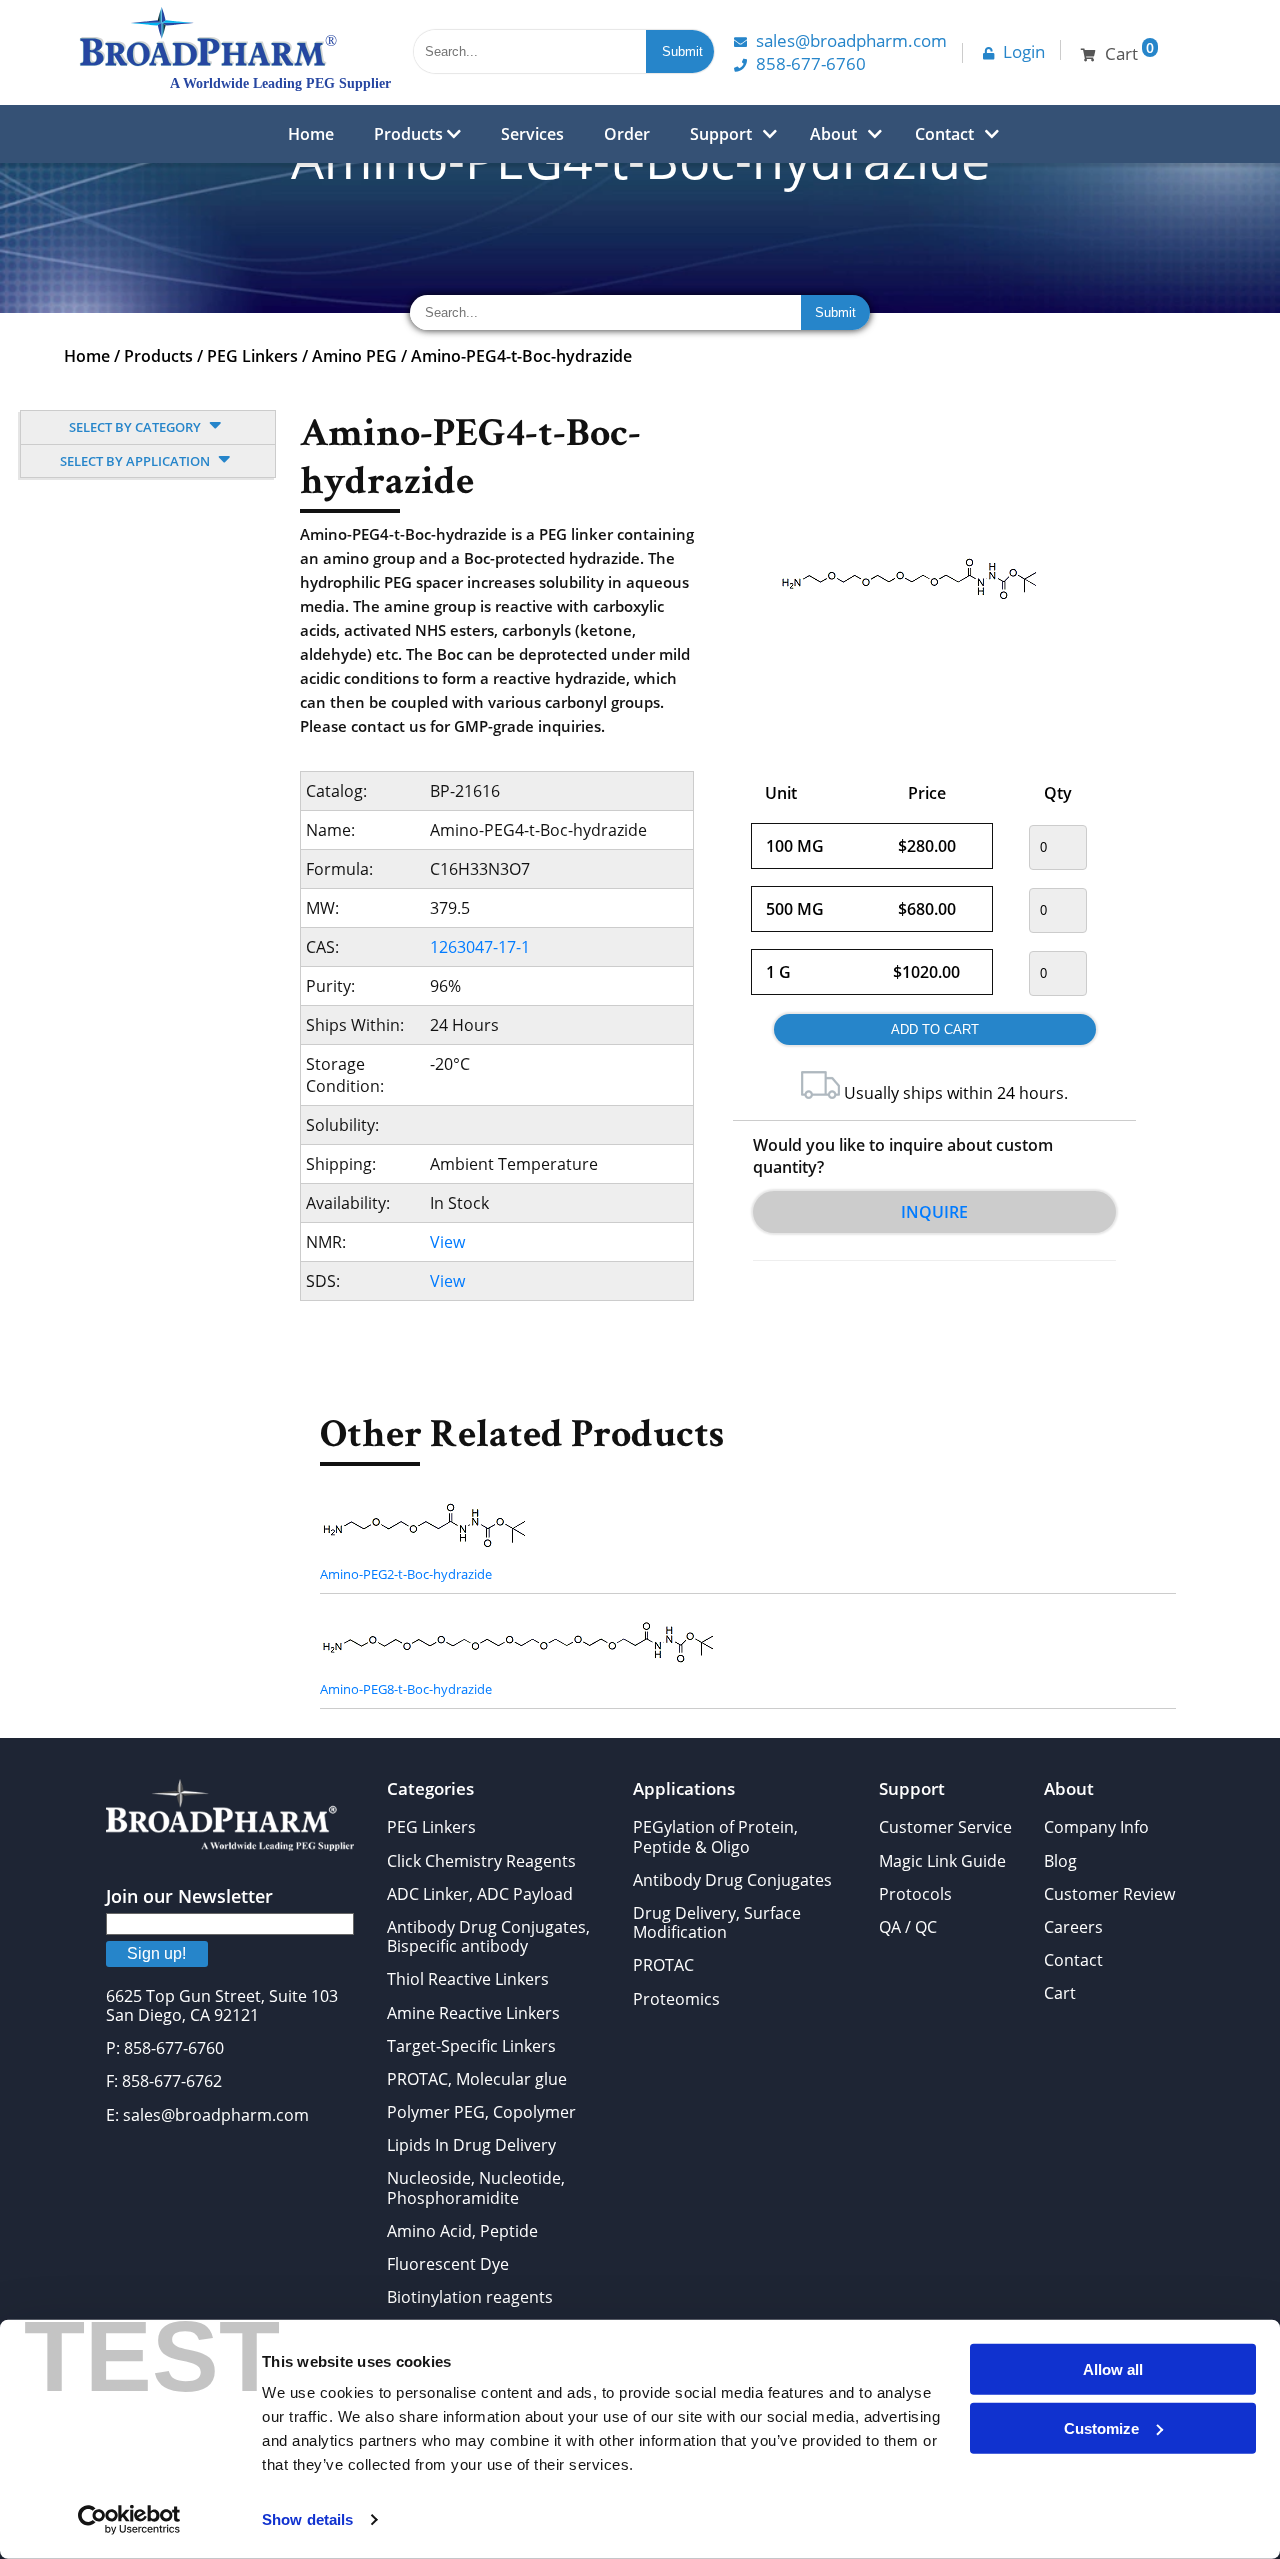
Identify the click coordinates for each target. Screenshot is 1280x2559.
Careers (1073, 1927)
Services (532, 134)
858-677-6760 (811, 63)
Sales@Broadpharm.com (851, 40)
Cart (1060, 1993)
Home (311, 134)
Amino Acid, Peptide (462, 2231)
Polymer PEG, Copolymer (481, 2112)
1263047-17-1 (480, 947)
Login (1024, 51)
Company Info (1096, 1827)
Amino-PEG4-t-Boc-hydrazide (521, 356)
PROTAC (663, 1965)
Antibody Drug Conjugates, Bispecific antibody (488, 1936)
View (447, 1242)
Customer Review (1109, 1894)
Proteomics (676, 1999)
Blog (1060, 1861)
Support (721, 134)
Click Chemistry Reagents (481, 1861)
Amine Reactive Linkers (473, 2013)
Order (627, 134)
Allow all (1113, 2369)
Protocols (915, 1894)
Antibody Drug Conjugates (732, 1880)
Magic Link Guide (942, 1861)
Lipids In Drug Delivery (471, 2145)
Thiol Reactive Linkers (468, 1979)
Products (410, 134)
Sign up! (156, 1953)
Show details (307, 2519)
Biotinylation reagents (470, 2297)
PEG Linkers (252, 356)
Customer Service (945, 1827)
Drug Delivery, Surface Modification (717, 1922)
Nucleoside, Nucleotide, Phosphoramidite (476, 2187)
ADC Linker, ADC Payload (480, 1894)
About (833, 134)
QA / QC (908, 1927)
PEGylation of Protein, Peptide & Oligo (715, 1836)
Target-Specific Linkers (471, 2046)
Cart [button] (1129, 51)
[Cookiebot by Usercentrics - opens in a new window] (129, 2520)
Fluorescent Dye (448, 2264)
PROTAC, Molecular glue (477, 2079)
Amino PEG (354, 356)
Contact (944, 134)
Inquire (934, 1212)
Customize (1101, 2427)
